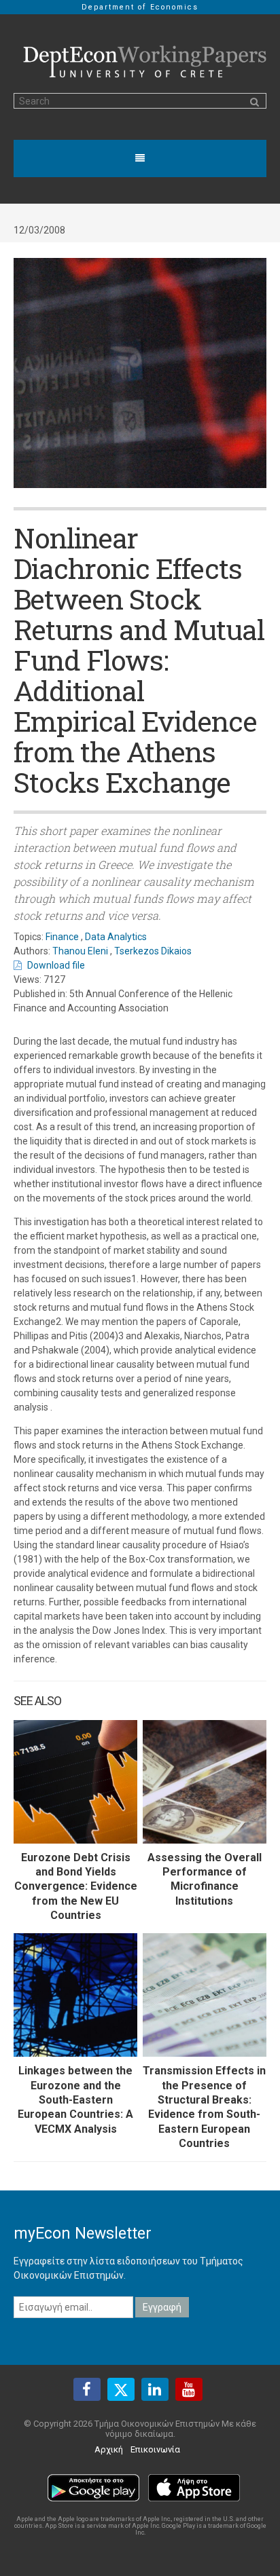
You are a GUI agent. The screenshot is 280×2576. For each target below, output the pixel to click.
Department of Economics (140, 7)
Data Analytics (116, 937)
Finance (62, 937)
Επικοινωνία (155, 2449)
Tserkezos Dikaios (153, 951)
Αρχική (109, 2449)
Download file (56, 965)
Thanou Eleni (80, 951)
